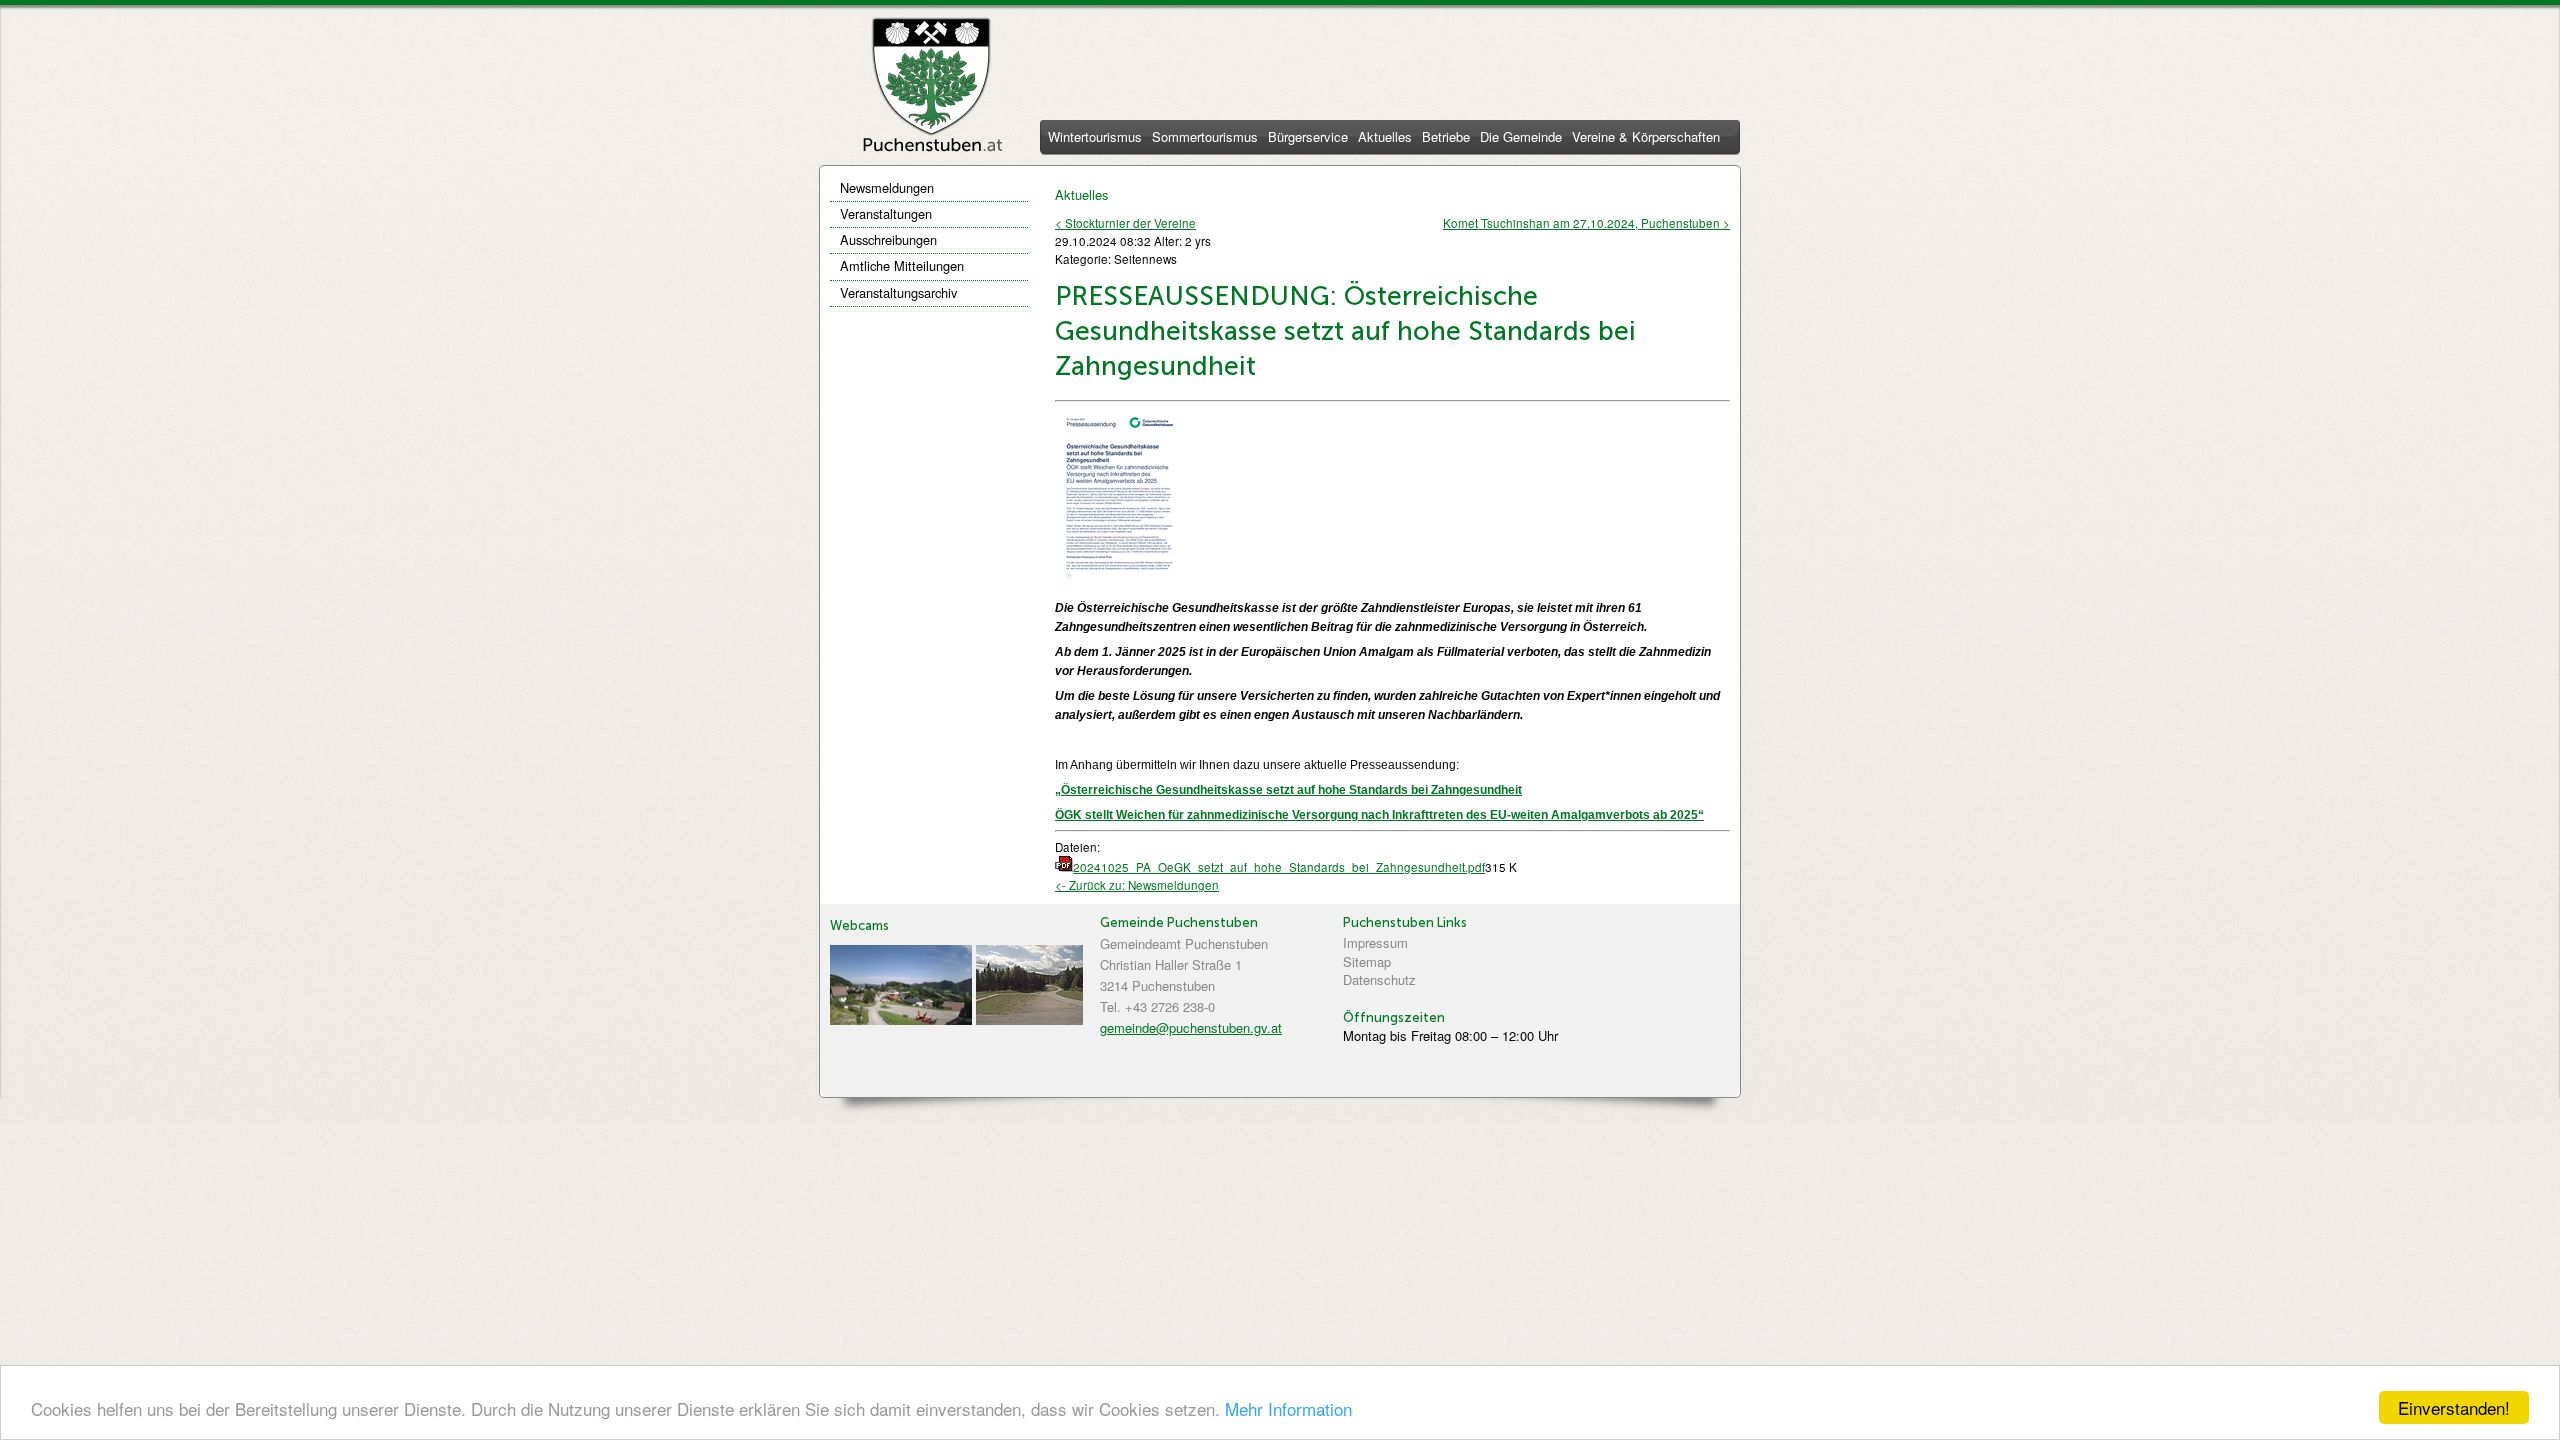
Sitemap (1367, 961)
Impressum (1375, 942)
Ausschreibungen (888, 239)
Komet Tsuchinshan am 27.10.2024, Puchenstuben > (1586, 223)
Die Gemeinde (1521, 138)
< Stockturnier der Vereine (1125, 223)
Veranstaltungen (886, 213)
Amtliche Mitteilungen (902, 265)
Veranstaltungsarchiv (898, 292)
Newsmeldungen (887, 187)
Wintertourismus (1095, 138)
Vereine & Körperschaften (1646, 138)
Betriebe (1446, 138)
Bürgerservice (1308, 138)
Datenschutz (1379, 979)
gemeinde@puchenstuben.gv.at (1191, 1027)
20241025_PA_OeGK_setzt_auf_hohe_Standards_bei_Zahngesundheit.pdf (1279, 867)
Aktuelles (1385, 138)
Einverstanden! (2454, 1407)
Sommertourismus (1205, 138)
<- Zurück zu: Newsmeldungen (1137, 885)
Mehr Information (1288, 1408)
